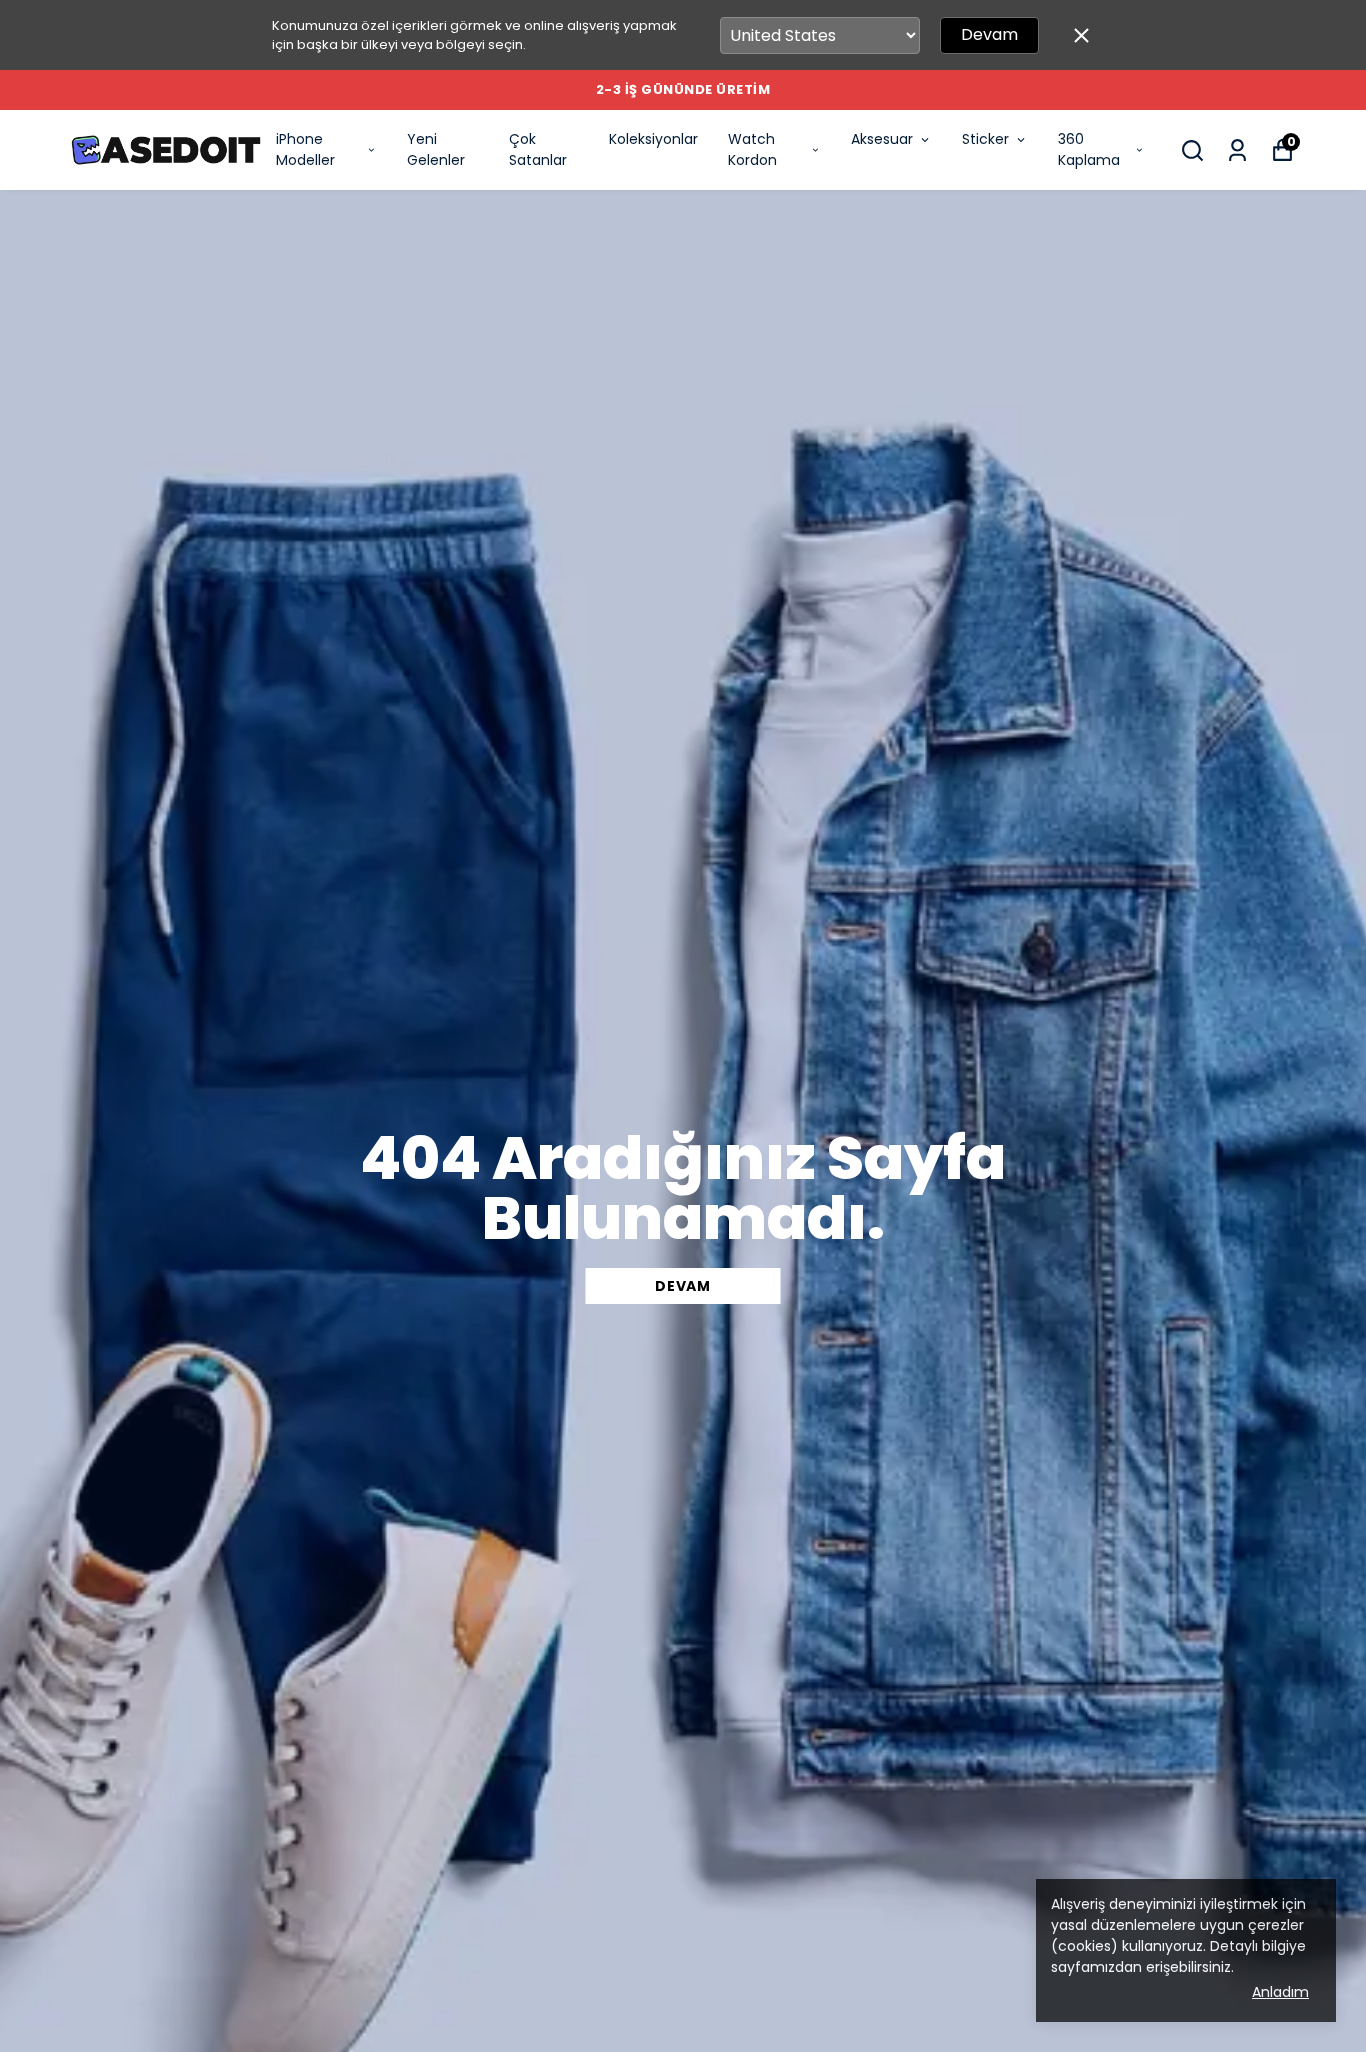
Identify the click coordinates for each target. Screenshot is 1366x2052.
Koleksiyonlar (653, 139)
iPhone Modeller (305, 149)
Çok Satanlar (538, 149)
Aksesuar (882, 139)
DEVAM (683, 1286)
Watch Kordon (752, 149)
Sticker (985, 139)
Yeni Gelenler (436, 149)
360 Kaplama (1089, 149)
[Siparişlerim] (1237, 150)
